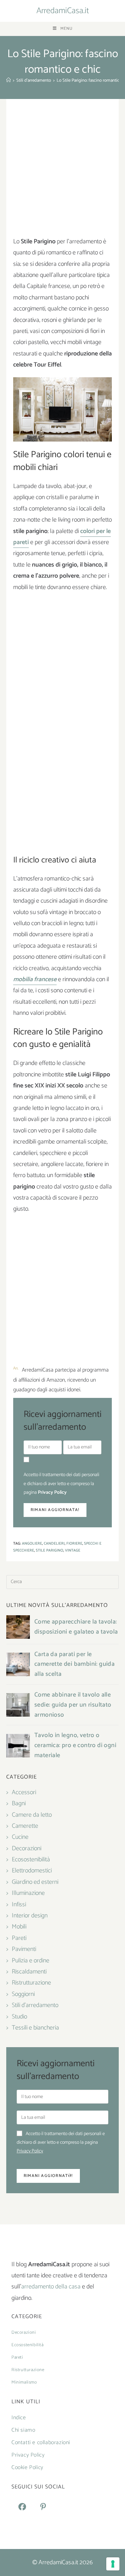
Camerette (25, 1826)
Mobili (19, 1927)
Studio (19, 2017)
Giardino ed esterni (35, 1882)
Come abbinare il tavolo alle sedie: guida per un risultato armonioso (73, 1705)
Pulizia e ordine (31, 1961)
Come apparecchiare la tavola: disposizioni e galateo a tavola (76, 1627)
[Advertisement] (62, 171)
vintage (73, 1551)
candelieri (54, 1544)
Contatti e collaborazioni (41, 2443)
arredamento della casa (51, 2287)
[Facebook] (22, 2507)
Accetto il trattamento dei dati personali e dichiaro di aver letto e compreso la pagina (61, 1484)
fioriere (74, 1544)
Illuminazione (28, 1893)
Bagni (19, 1804)
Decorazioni (27, 1849)
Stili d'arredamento (35, 2005)
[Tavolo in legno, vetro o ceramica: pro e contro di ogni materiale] (18, 1746)
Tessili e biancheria (35, 2028)
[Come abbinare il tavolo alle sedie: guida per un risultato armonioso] (18, 1705)
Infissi (19, 1905)
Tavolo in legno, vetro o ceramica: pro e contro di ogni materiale (75, 1745)
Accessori (24, 1792)
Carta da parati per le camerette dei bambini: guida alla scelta (74, 1664)
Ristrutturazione (31, 1983)
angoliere (32, 1544)
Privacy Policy (52, 1493)
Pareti (19, 1938)
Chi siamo (23, 2430)
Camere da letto (32, 1815)
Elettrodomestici (32, 1871)
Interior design (30, 1916)
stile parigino (49, 1551)
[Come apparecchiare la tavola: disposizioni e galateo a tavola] (18, 1627)
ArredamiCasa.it (63, 11)
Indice (19, 2418)
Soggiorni (23, 1994)
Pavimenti (24, 1949)
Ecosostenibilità (31, 1860)
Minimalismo (24, 2382)
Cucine (20, 1837)
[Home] (9, 80)
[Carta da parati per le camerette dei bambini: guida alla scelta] (18, 1664)
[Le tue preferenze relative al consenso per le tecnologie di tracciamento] (113, 2564)
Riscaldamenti (29, 1972)
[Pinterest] (43, 2507)
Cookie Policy (27, 2467)
